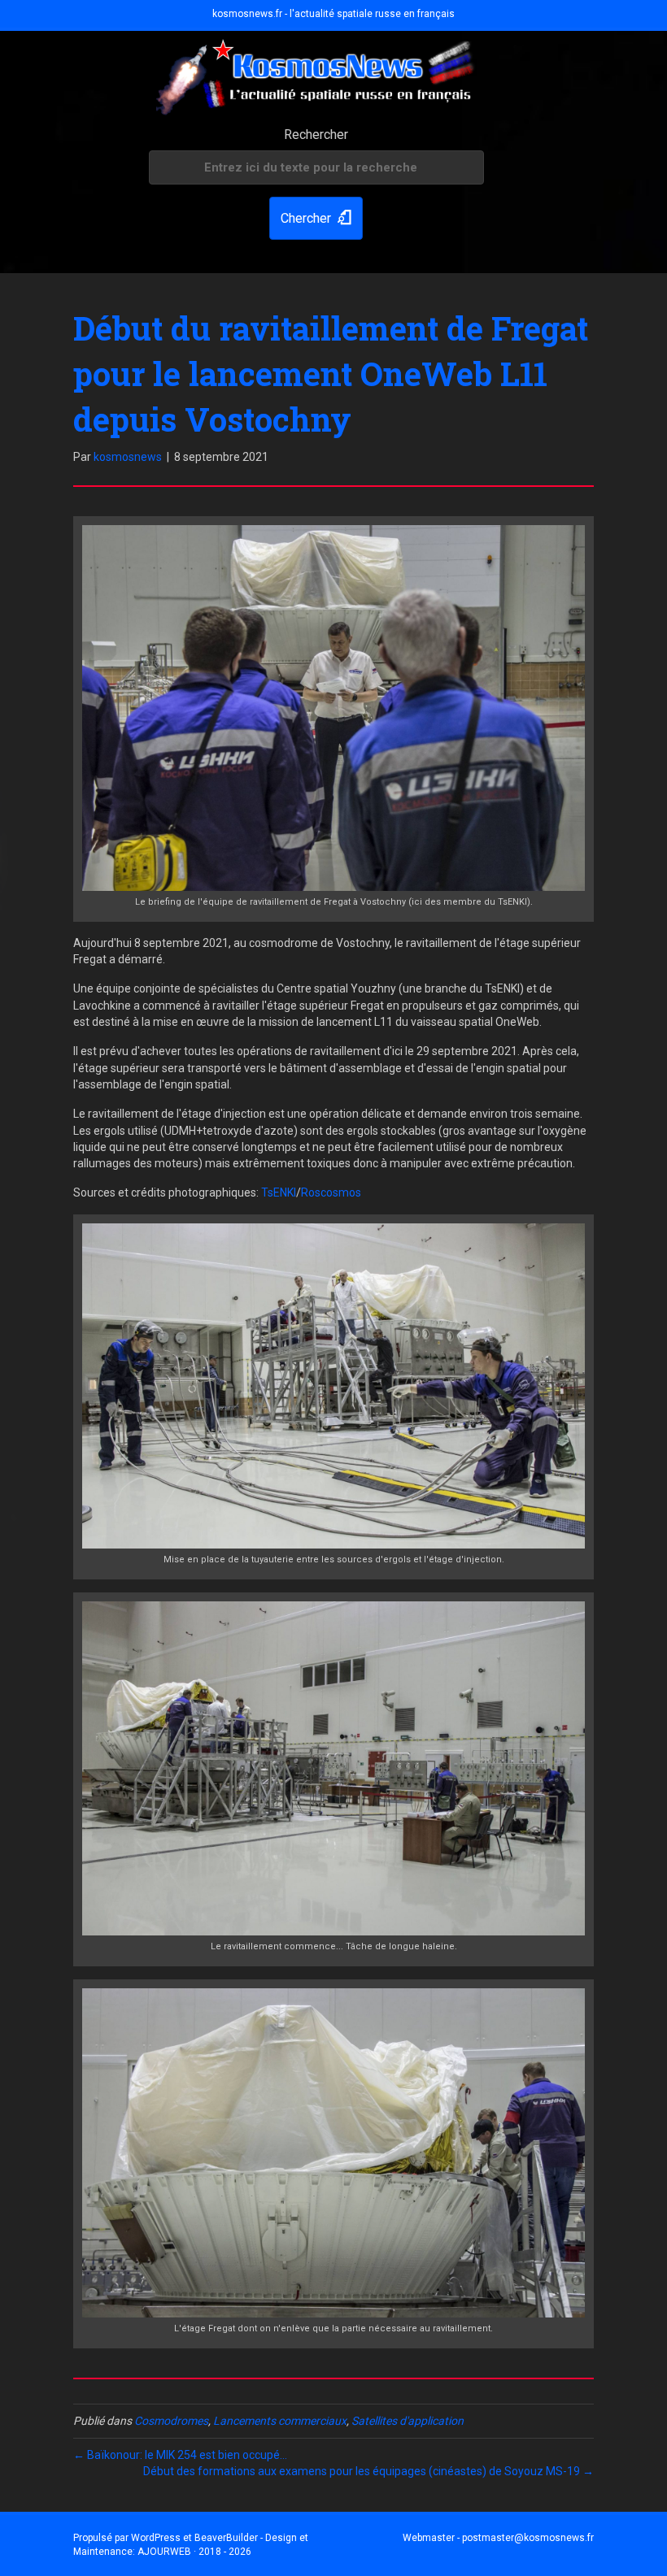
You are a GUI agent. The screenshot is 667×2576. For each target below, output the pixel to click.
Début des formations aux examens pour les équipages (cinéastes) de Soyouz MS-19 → (368, 2471)
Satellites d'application (408, 2421)
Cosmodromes (171, 2421)
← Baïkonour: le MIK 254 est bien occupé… (180, 2455)
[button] (316, 218)
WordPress (156, 2538)
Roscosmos (331, 1192)
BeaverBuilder (226, 2538)
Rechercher (316, 135)
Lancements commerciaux (280, 2421)
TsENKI (279, 1192)
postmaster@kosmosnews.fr (528, 2538)
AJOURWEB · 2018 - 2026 (194, 2552)
